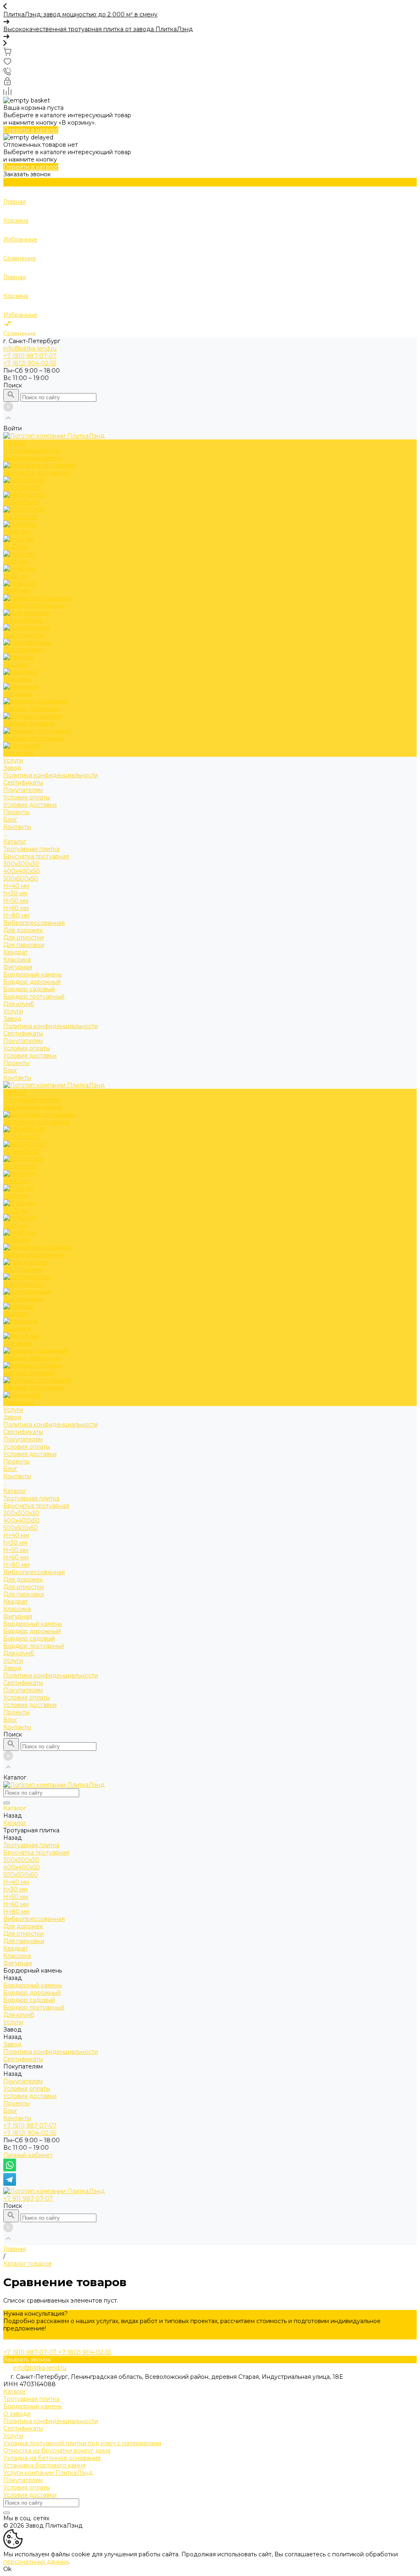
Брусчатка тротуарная (36, 856)
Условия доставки (30, 805)
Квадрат (16, 952)
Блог (10, 1070)
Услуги (13, 1011)
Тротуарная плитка (31, 849)
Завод (12, 1019)
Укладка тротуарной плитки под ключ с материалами (82, 2443)
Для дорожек (23, 930)
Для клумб (19, 1004)
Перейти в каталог (31, 130)
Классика (17, 960)
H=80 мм (16, 915)
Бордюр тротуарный (34, 997)
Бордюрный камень (33, 974)
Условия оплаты (27, 797)
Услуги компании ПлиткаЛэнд (48, 2473)
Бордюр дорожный (32, 982)
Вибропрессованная (34, 923)
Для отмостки (24, 938)
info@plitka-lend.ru (30, 348)
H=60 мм (16, 908)
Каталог (15, 842)
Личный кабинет (28, 2155)
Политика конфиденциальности (51, 775)
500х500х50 (21, 878)
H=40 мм (16, 886)
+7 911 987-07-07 (28, 2198)
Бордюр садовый (29, 989)
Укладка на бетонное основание (52, 2458)
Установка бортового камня (45, 2465)
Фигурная (18, 967)
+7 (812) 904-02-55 (30, 2133)
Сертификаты (23, 783)
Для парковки (24, 945)
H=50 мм (16, 901)
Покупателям (23, 1041)
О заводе (17, 2414)
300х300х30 (21, 864)
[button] (210, 7)
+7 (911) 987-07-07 (30, 2125)
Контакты (17, 1078)
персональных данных (36, 2562)
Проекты (16, 1063)
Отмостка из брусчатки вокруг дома (57, 2451)
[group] (210, 18)
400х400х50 (22, 871)
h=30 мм (15, 893)
